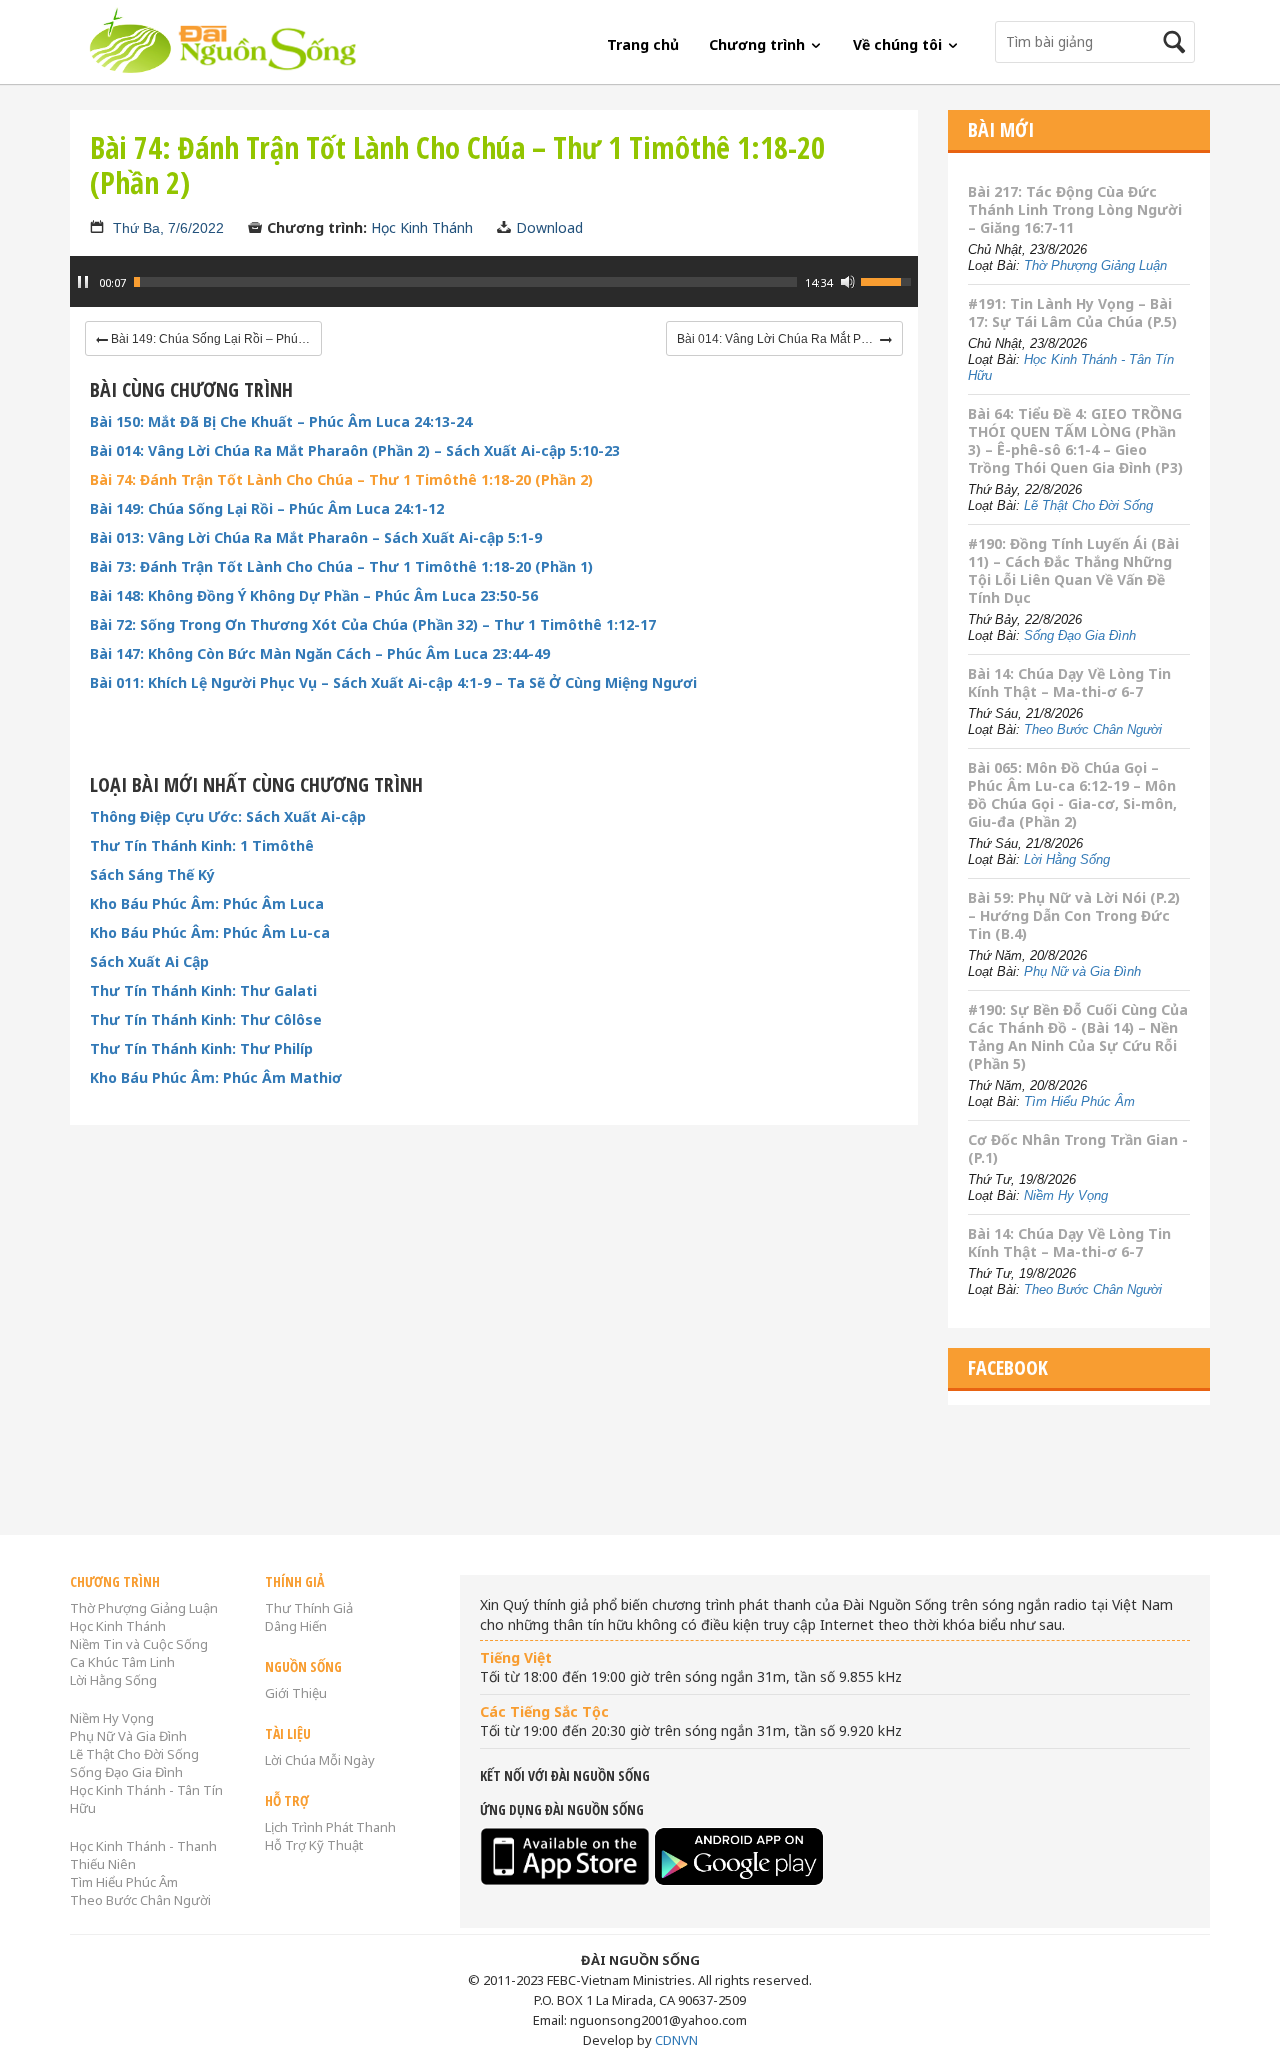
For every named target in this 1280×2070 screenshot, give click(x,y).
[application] (494, 292)
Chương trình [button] (759, 44)
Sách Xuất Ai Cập (149, 962)
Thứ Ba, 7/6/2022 (168, 228)
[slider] (465, 282)
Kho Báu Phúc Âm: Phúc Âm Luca (207, 904)
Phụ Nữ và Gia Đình (1082, 971)
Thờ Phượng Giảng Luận (1095, 265)
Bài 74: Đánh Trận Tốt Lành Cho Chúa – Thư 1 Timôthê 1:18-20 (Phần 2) (341, 480)
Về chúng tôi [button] (899, 44)
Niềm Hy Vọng (1066, 1195)
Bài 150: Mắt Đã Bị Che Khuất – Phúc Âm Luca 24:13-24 (281, 422)
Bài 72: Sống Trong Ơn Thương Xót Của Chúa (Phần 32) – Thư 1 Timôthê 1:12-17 (373, 625)
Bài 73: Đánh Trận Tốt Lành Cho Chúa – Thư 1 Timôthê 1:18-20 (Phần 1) (341, 567)
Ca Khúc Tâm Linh (122, 1662)
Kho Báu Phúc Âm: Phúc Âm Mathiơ (216, 1078)
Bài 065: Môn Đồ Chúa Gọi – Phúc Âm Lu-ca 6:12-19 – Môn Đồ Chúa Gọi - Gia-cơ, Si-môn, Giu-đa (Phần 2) (1072, 794)
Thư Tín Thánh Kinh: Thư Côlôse (206, 1020)
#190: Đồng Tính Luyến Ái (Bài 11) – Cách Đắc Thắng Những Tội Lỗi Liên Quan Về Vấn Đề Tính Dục (1073, 570)
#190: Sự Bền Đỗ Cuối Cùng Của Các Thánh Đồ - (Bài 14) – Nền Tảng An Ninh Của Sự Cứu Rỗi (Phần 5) (1078, 1036)
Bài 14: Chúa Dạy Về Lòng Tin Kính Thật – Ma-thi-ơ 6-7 (1069, 682)
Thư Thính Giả (309, 1608)
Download (549, 227)
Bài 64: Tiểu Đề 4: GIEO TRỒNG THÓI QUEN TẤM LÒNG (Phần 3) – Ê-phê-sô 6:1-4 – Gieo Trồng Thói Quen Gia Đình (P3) (1075, 440)
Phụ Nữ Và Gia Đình (128, 1736)
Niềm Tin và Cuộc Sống (139, 1644)
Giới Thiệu (296, 1693)
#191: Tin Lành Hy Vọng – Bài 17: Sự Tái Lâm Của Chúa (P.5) (1072, 312)
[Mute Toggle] (848, 282)
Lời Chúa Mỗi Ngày (320, 1760)
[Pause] (83, 282)
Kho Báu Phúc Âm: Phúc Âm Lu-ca (210, 933)
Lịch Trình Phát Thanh (330, 1827)
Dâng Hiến (296, 1626)
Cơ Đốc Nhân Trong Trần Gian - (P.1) (1078, 1148)
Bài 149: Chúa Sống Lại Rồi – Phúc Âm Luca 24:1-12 (267, 509)
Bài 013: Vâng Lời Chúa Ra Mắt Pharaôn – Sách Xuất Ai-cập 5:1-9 (316, 538)
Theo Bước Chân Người (1093, 729)
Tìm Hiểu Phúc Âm (1079, 1101)
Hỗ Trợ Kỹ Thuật (314, 1845)
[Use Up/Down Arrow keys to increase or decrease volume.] (889, 280)
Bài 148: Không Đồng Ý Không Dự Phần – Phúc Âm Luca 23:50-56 (314, 596)
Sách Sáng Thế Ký (152, 875)
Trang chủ (643, 44)
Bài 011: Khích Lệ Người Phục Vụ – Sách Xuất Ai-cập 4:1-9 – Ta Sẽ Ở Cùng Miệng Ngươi (393, 683)
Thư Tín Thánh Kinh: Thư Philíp (201, 1049)
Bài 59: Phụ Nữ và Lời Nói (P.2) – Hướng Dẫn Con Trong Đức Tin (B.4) (1074, 915)
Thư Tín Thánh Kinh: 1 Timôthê (202, 846)
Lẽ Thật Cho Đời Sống (1088, 505)
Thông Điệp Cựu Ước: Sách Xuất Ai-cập (228, 817)
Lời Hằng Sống (1067, 859)
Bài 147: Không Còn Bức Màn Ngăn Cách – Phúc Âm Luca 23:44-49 (320, 654)
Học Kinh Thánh (422, 227)
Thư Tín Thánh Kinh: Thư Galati (203, 991)
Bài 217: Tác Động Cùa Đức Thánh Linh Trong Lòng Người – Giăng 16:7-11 (1075, 209)
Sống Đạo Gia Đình (1080, 635)
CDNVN (676, 2040)
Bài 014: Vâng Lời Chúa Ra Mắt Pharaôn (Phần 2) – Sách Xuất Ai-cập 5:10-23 (355, 451)
